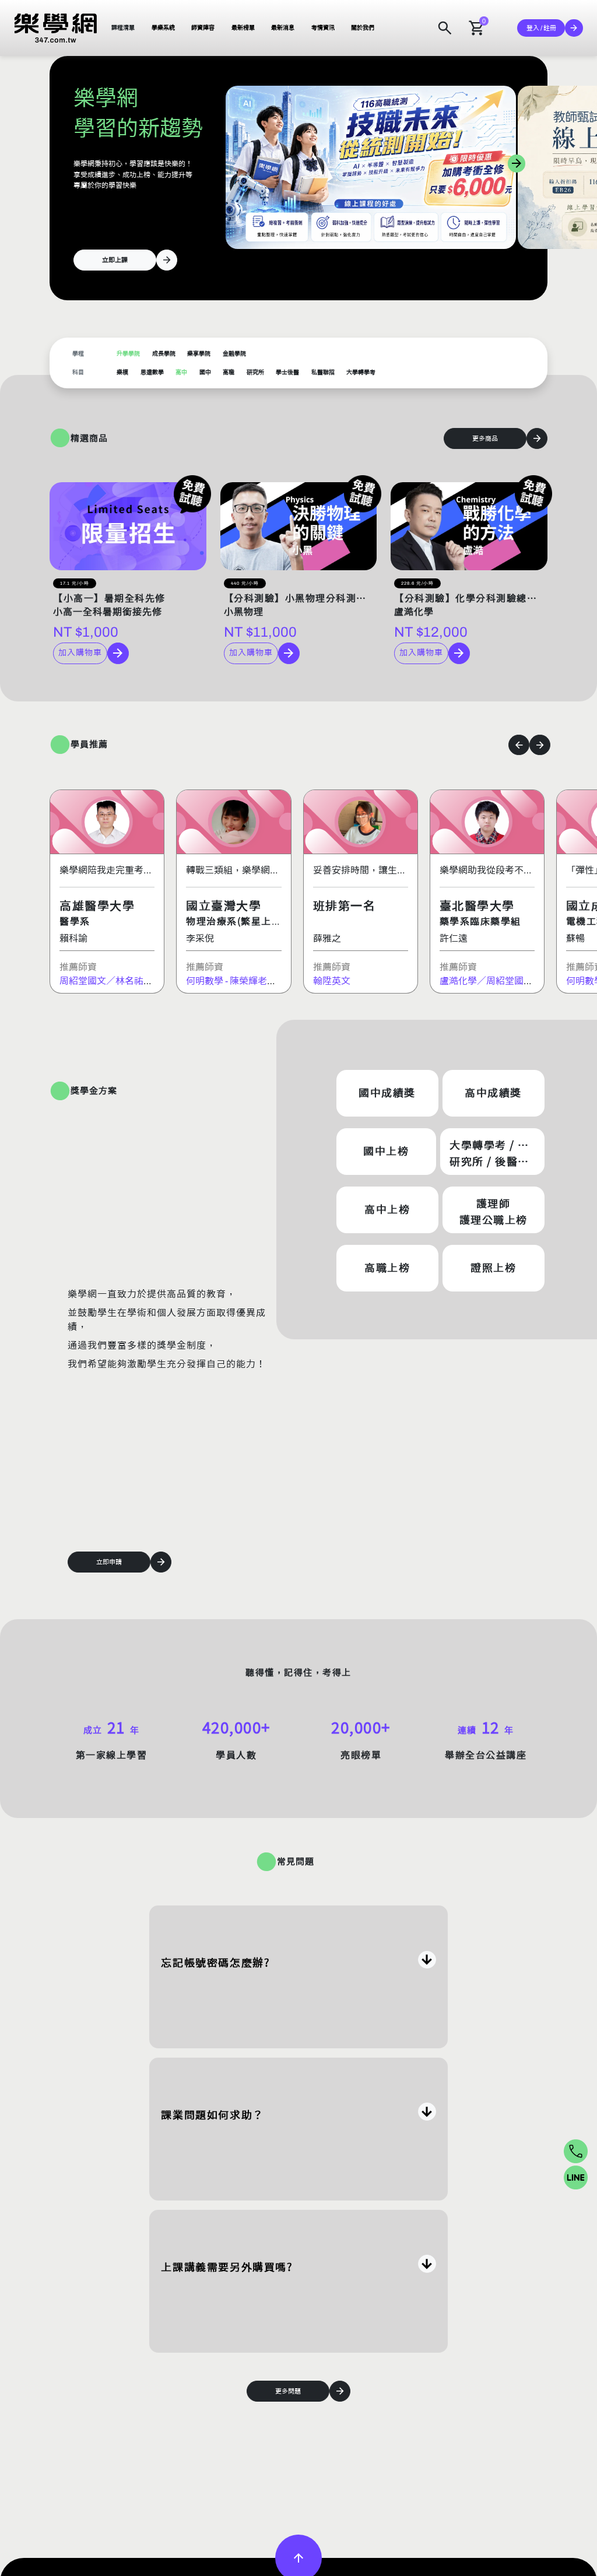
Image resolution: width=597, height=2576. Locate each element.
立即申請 (109, 1562)
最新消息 (283, 28)
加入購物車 (80, 653)
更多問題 (288, 2391)
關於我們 (363, 28)
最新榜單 (243, 28)
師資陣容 (203, 28)
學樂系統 (163, 28)
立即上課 (115, 260)
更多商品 (485, 438)
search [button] (445, 28)
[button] (56, 28)
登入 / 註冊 (541, 28)
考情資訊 (323, 28)
